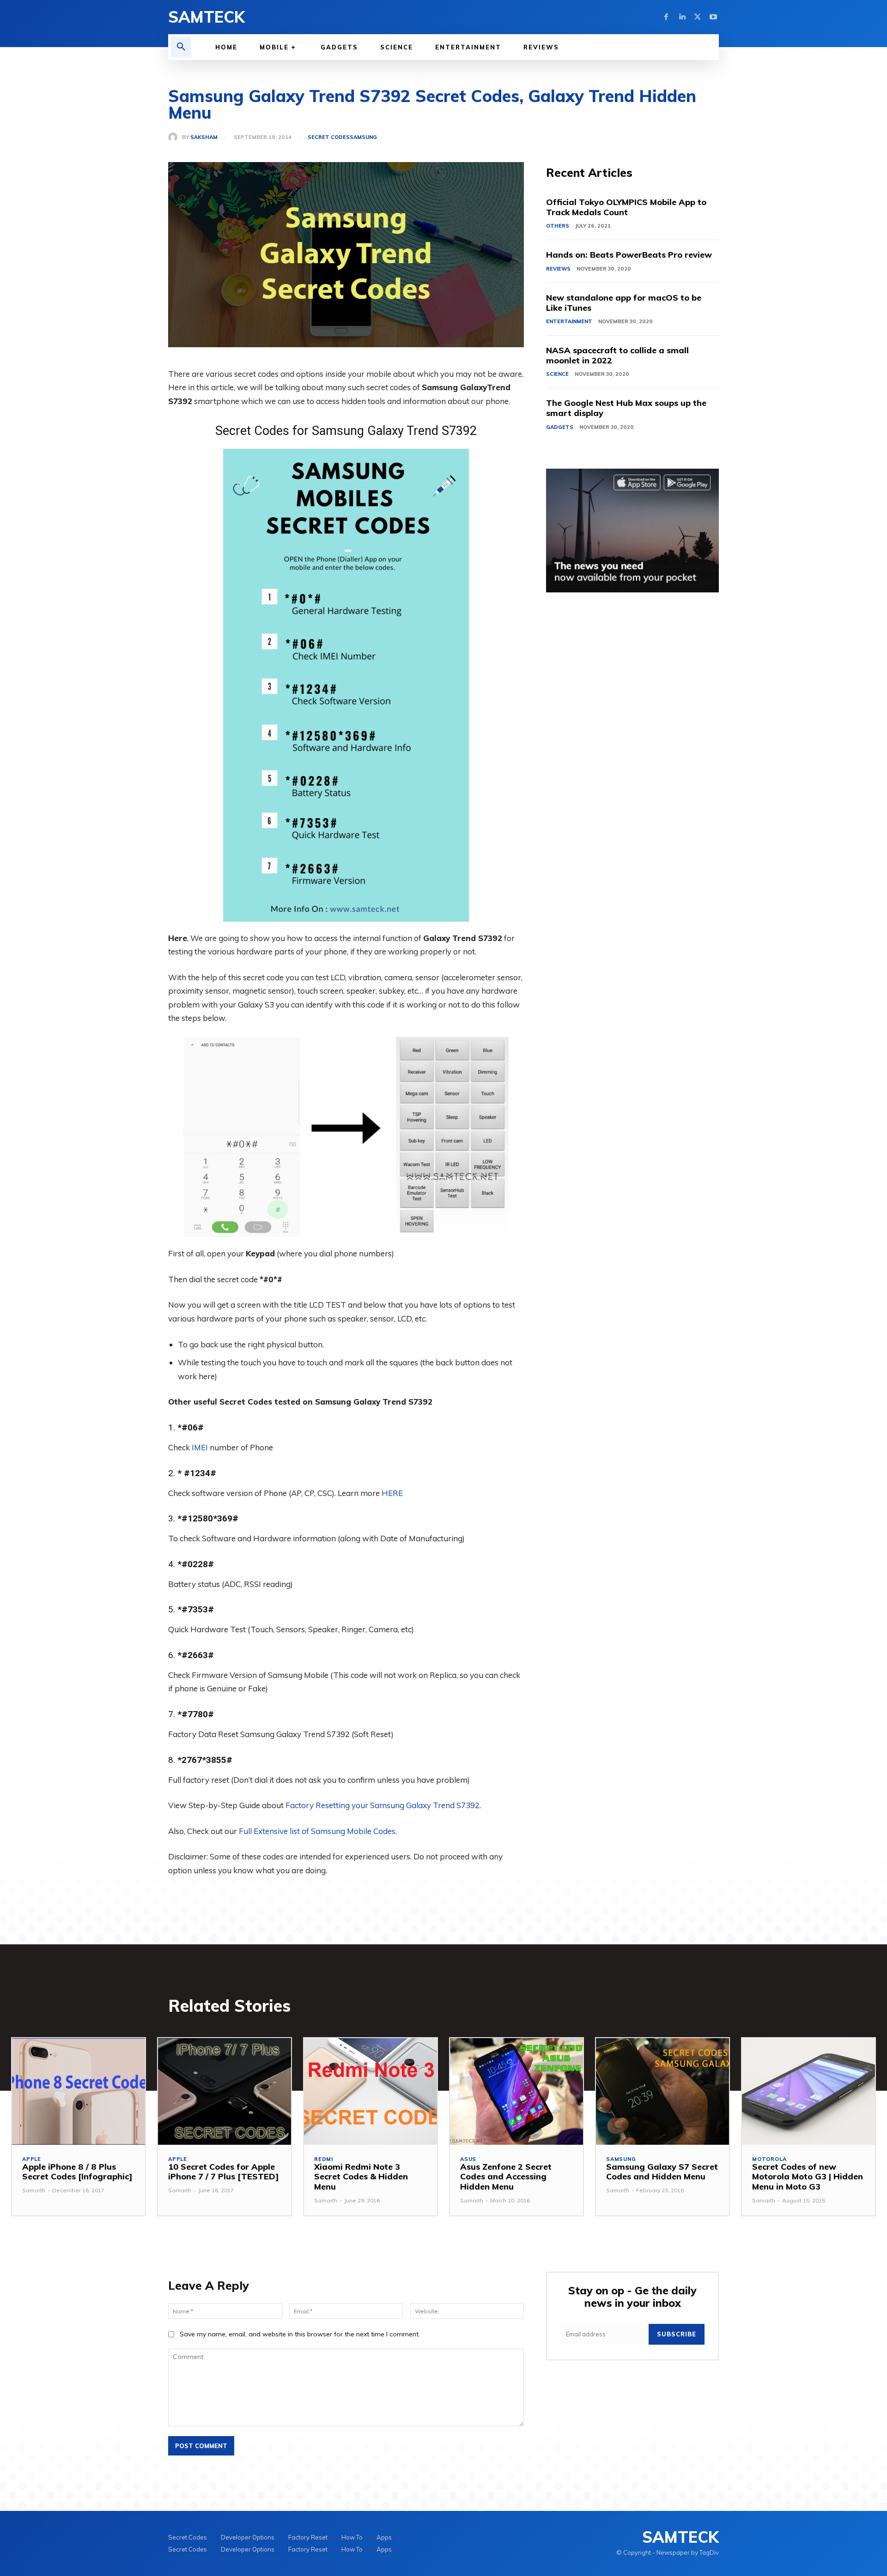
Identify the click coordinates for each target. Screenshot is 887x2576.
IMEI (200, 1447)
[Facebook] (666, 17)
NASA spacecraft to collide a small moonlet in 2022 (617, 355)
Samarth (34, 2190)
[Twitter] (698, 17)
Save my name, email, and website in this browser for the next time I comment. (300, 2334)
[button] (181, 47)
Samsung (363, 137)
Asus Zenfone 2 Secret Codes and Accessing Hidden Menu (506, 2177)
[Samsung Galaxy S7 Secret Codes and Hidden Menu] (662, 2091)
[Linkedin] (682, 17)
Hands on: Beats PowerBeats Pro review (629, 255)
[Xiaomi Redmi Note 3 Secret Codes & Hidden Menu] (371, 2091)
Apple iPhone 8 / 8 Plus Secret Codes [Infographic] (77, 2172)
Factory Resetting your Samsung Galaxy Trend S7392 (383, 1805)
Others (558, 226)
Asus (468, 2159)
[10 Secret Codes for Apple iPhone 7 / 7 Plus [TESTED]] (225, 2091)
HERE (392, 1493)
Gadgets (560, 427)
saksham (204, 137)
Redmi (324, 2159)
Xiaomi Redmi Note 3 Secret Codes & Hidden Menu (361, 2177)
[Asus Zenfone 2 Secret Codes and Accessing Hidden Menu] (516, 2091)
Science (557, 374)
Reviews (558, 269)
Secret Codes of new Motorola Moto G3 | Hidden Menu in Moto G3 (808, 2177)
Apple (32, 2159)
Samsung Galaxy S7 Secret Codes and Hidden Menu (662, 2172)
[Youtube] (713, 17)
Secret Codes (329, 137)
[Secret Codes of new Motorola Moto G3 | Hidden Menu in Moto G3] (808, 2091)
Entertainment (569, 321)
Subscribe (677, 2334)
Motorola (769, 2159)
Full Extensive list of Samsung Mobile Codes (317, 1831)
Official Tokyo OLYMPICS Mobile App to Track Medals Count (626, 207)
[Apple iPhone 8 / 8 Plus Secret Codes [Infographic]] (79, 2091)
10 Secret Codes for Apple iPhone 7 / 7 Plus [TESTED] (224, 2172)
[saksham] (175, 137)
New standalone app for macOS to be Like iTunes (624, 303)
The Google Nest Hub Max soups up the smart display (626, 408)
